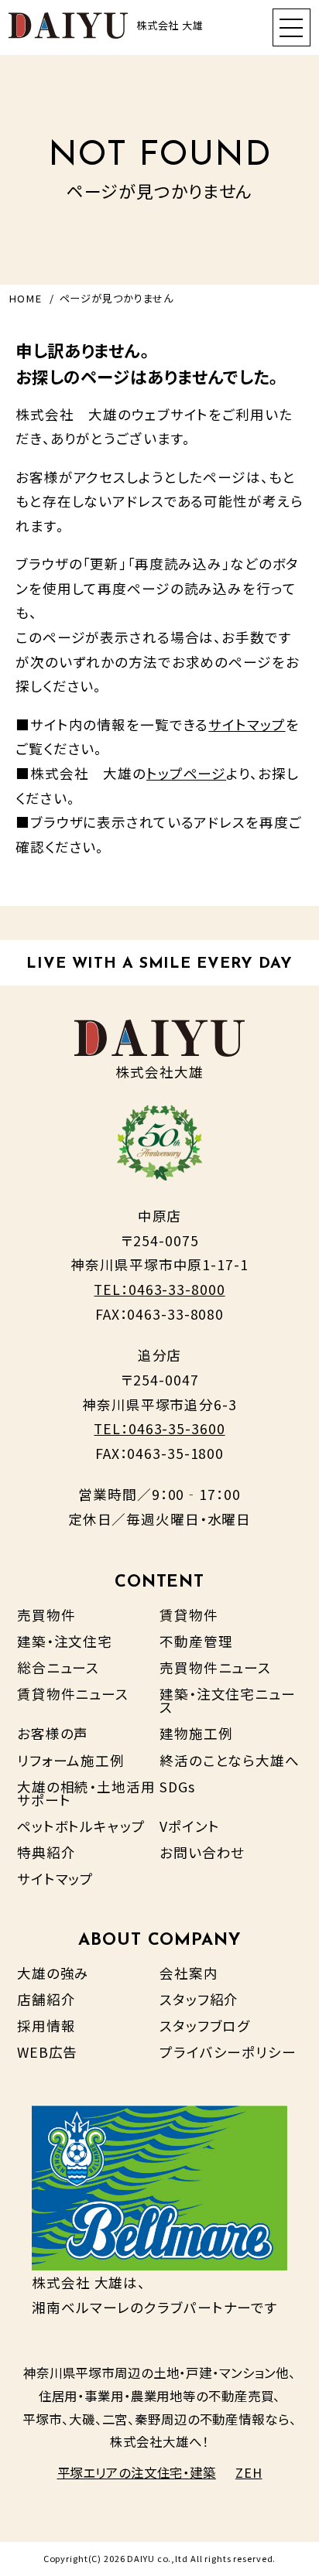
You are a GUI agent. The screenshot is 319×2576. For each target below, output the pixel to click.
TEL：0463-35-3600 (159, 1428)
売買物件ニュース (215, 1667)
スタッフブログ (205, 2026)
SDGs (177, 1787)
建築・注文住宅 (65, 1641)
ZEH (249, 2472)
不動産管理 (196, 1641)
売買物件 (46, 1615)
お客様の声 (53, 1733)
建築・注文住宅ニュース (228, 1701)
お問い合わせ (202, 1852)
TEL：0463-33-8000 (159, 1289)
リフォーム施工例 (71, 1760)
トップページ (186, 773)
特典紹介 (46, 1852)
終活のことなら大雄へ (230, 1760)
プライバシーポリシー (228, 2052)
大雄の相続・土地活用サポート (86, 1794)
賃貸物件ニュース (73, 1694)
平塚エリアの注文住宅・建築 (137, 2472)
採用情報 (46, 2026)
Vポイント (189, 1826)
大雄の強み (53, 1973)
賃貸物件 (189, 1615)
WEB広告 (47, 2052)
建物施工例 (196, 1733)
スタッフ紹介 (199, 1999)
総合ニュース (58, 1667)
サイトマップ (247, 724)
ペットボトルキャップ (81, 1826)
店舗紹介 (46, 1999)
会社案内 (189, 1973)
